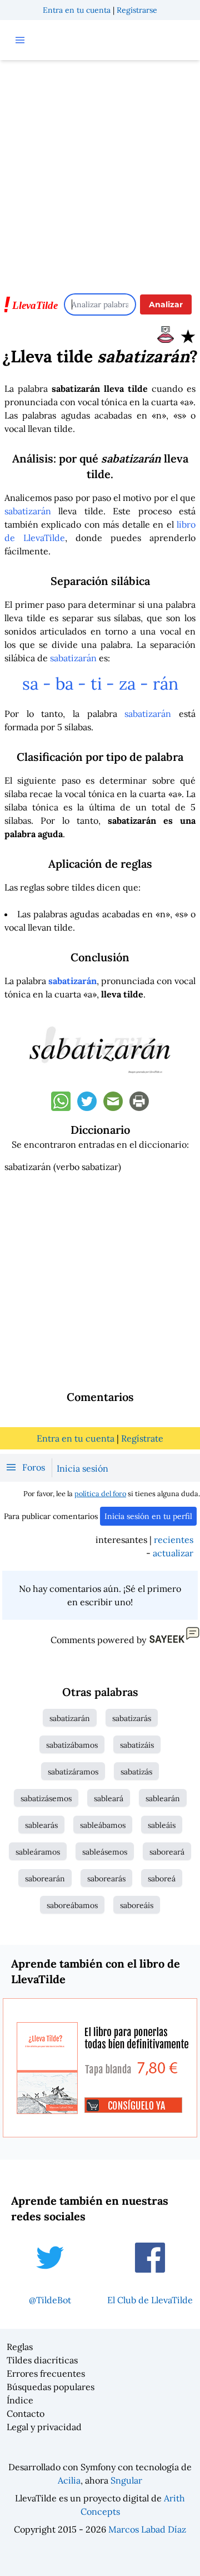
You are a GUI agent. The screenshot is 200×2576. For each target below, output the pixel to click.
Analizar (166, 304)
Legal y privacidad (44, 2427)
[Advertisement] (100, 171)
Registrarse (137, 10)
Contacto (26, 2413)
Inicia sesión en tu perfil (148, 1516)
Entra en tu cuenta (77, 10)
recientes (174, 1540)
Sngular (126, 2480)
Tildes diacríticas (42, 2360)
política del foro (100, 1494)
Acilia (69, 2480)
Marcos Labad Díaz (147, 2529)
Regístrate (142, 1438)
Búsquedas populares (51, 2387)
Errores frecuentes (46, 2373)
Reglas (20, 2347)
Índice (20, 2400)
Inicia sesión (82, 1468)
